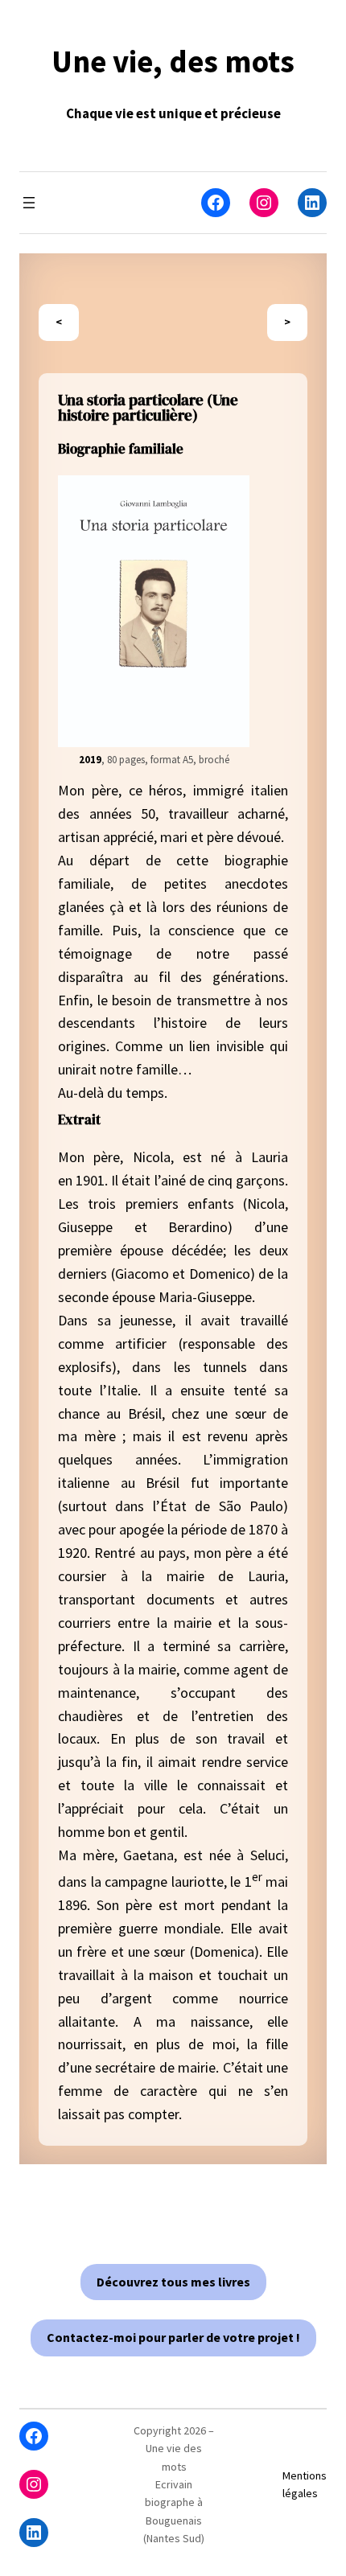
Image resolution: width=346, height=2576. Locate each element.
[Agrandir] (229, 496)
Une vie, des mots (173, 62)
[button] (173, 2282)
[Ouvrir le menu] (29, 203)
